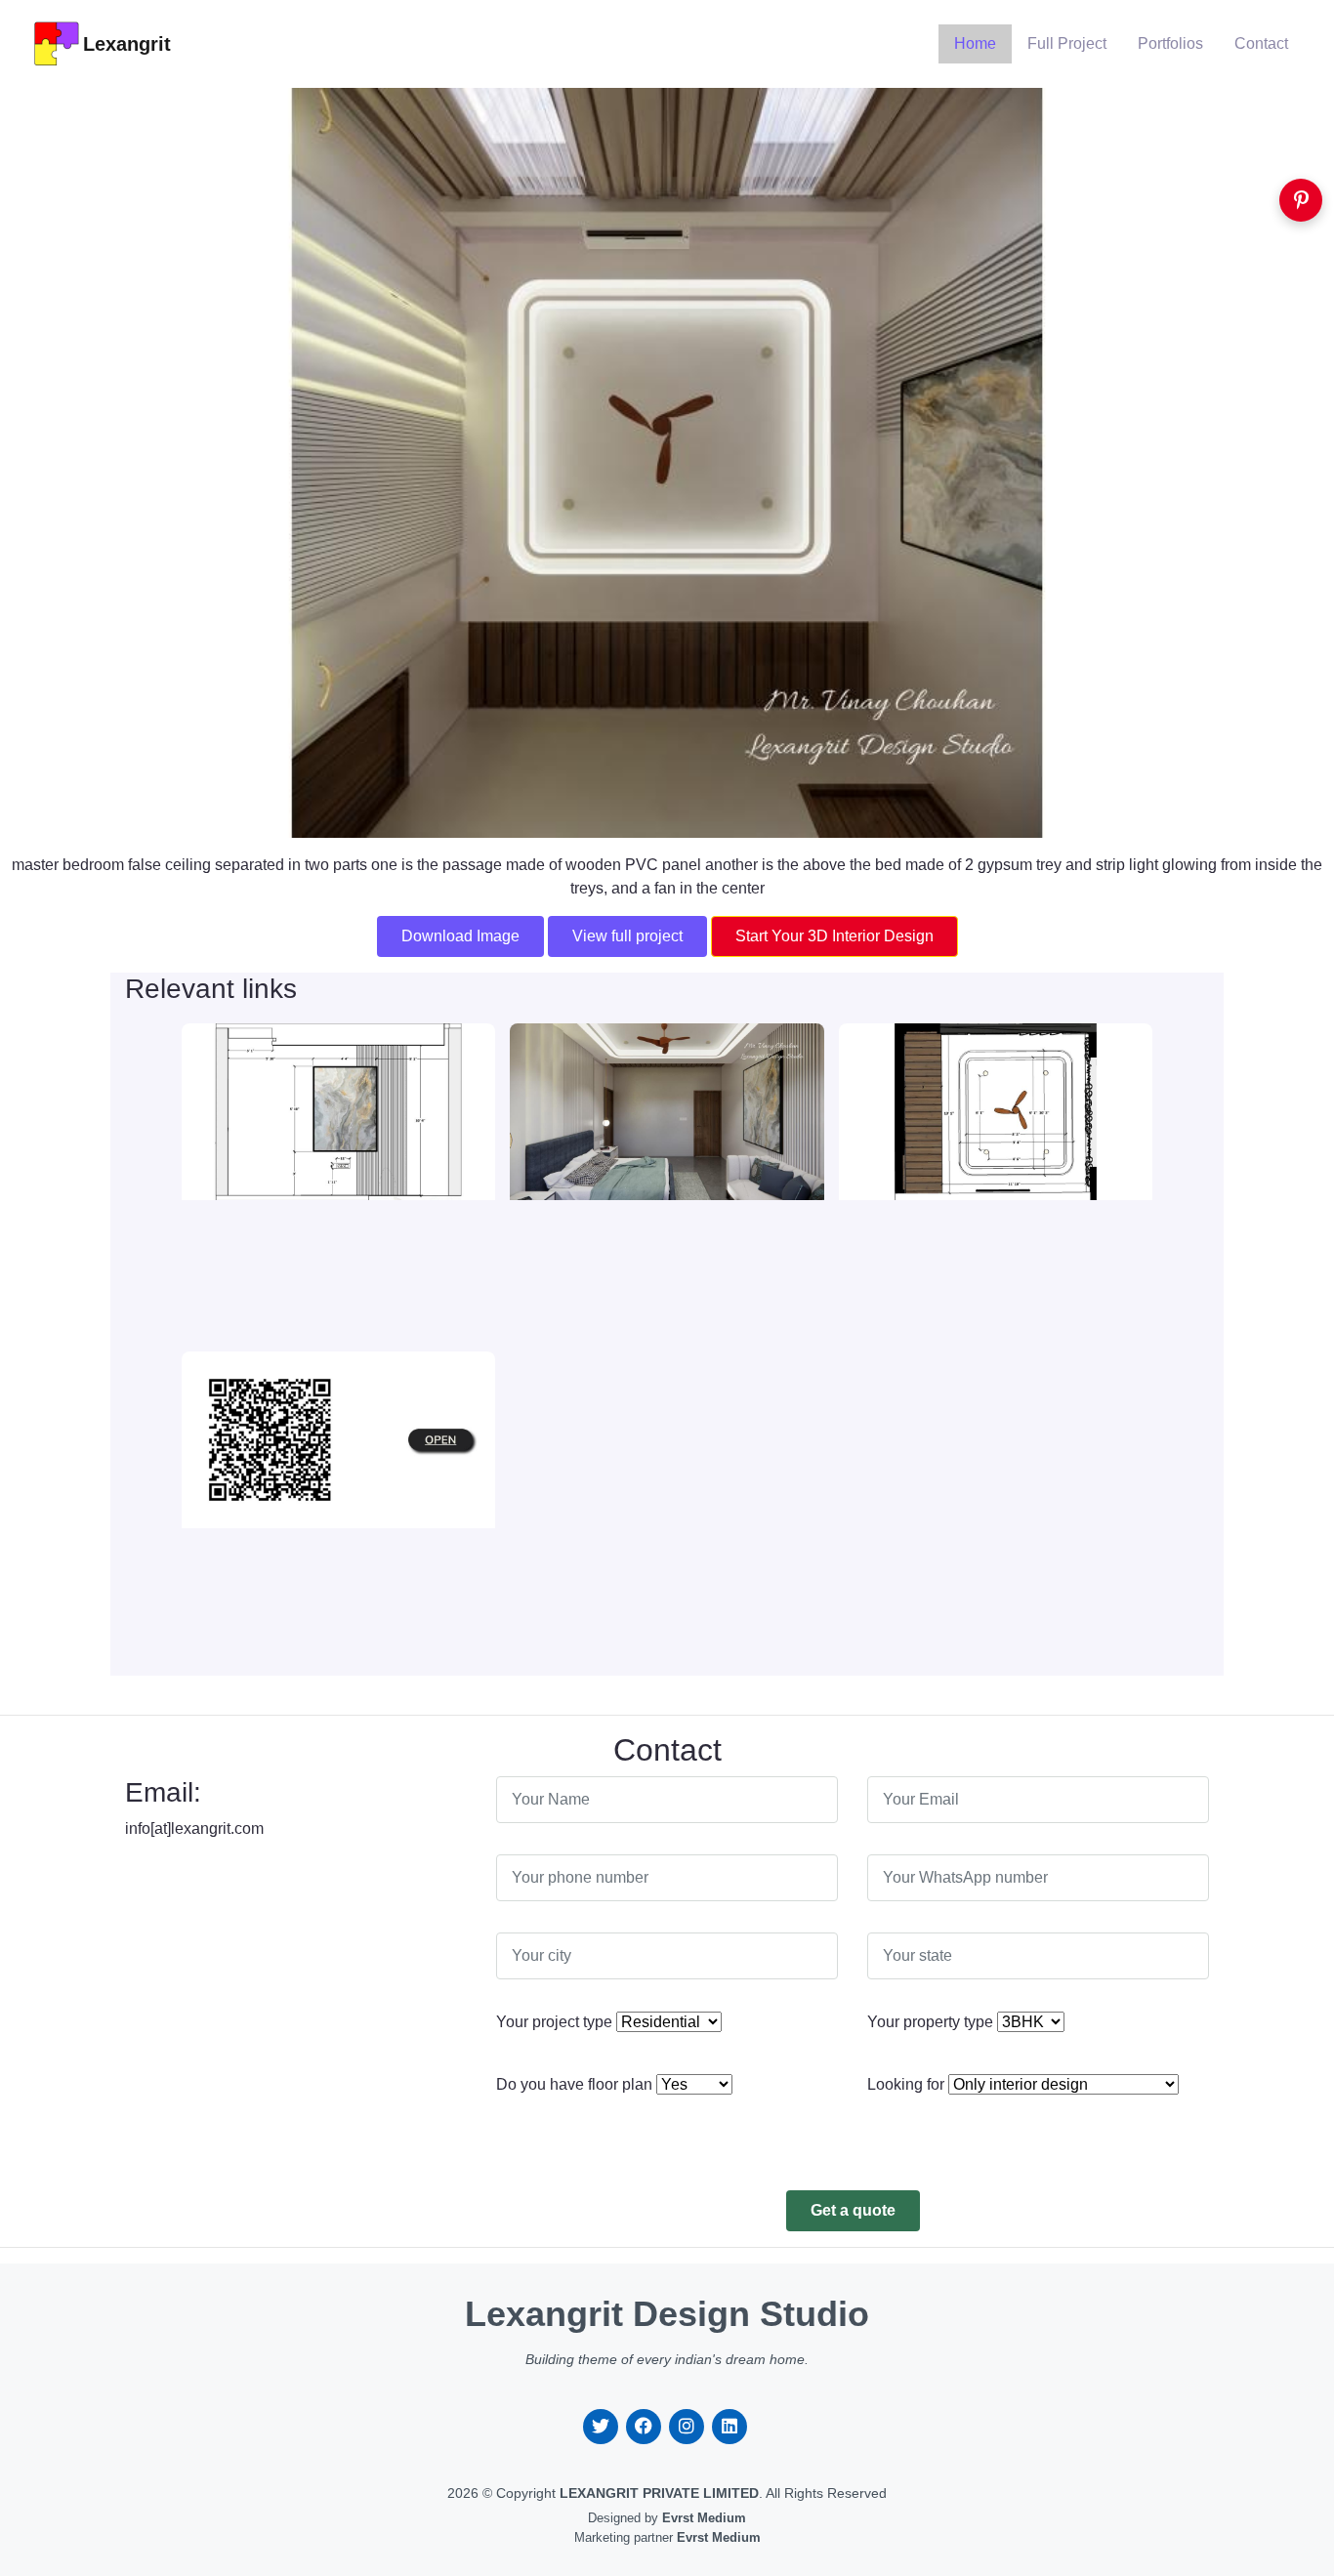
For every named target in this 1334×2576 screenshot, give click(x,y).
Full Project (1067, 43)
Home (975, 43)
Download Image (460, 936)
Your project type (554, 2022)
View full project (627, 936)
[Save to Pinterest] (1301, 200)
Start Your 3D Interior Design (834, 936)
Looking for (906, 2084)
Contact (1261, 43)
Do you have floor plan (574, 2084)
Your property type (930, 2022)
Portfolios (1170, 43)
